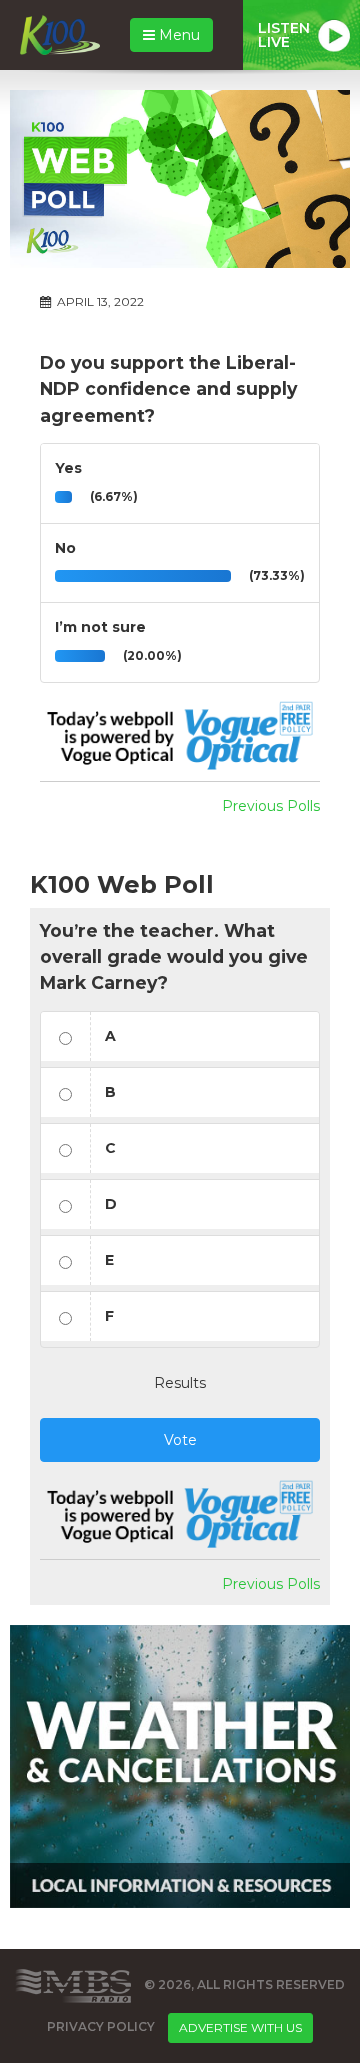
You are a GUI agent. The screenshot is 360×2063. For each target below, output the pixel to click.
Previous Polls (271, 806)
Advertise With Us (240, 2027)
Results (180, 1383)
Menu (177, 35)
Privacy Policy (101, 2026)
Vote (180, 1440)
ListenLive (284, 35)
